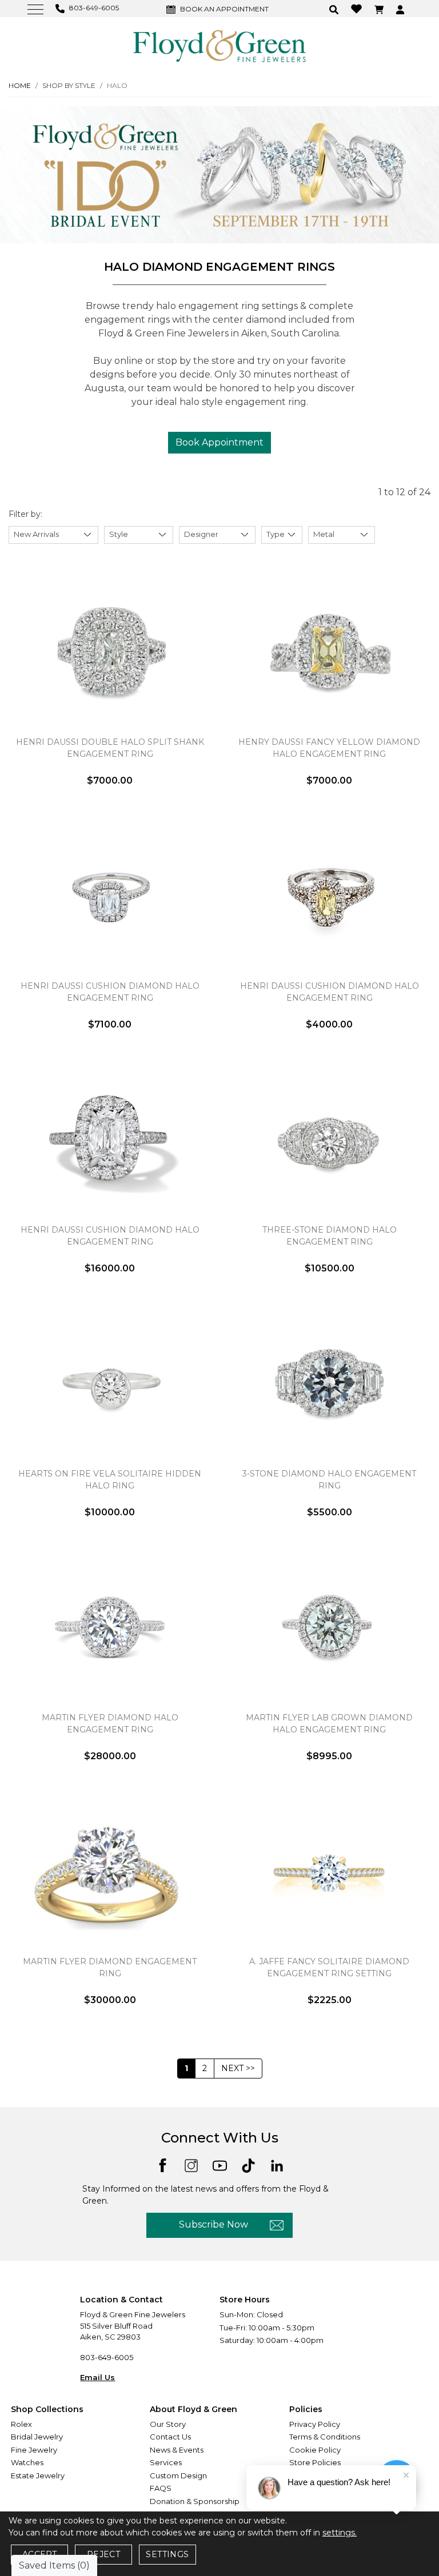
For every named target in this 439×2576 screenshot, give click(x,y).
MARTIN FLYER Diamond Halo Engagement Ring (110, 1724)
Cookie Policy (315, 2450)
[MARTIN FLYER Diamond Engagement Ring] (110, 1872)
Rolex (21, 2424)
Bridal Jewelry (37, 2437)
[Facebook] (163, 2164)
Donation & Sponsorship (195, 2501)
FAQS (161, 2488)
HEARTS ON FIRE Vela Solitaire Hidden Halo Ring (110, 1480)
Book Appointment (219, 442)
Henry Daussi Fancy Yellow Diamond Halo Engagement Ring (329, 748)
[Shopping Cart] (380, 9)
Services (166, 2462)
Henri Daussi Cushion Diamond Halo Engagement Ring (110, 992)
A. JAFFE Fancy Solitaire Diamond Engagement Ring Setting (329, 1967)
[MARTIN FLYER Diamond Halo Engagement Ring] (110, 1628)
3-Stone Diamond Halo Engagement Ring (329, 1480)
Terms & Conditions (325, 2437)
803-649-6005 (107, 2357)
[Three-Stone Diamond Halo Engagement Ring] (329, 1140)
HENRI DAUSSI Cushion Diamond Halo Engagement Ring (110, 1236)
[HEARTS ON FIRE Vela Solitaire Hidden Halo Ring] (110, 1384)
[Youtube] (220, 2165)
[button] (335, 9)
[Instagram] (191, 2165)
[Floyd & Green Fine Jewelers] (219, 45)
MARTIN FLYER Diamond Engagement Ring (110, 1967)
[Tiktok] (248, 2165)
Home (20, 85)
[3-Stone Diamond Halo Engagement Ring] (329, 1384)
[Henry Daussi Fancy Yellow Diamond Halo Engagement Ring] (329, 652)
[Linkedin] (277, 2165)
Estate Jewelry (38, 2475)
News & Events (177, 2450)
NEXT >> (238, 2068)
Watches (27, 2462)
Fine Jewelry (34, 2450)
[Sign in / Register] (402, 9)
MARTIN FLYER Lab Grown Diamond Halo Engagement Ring (329, 1724)
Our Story (168, 2424)
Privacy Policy (315, 2424)
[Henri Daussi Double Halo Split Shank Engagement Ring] (110, 652)
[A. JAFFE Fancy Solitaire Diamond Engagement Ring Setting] (329, 1872)
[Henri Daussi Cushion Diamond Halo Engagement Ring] (110, 896)
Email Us (97, 2377)
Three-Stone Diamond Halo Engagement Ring (330, 1236)
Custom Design (178, 2475)
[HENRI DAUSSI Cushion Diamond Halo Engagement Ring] (110, 1140)
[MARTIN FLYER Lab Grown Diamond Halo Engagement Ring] (329, 1628)
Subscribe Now (213, 2224)
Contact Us (170, 2437)
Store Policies (315, 2462)
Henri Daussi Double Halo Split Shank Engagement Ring (110, 748)
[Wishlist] (358, 8)
